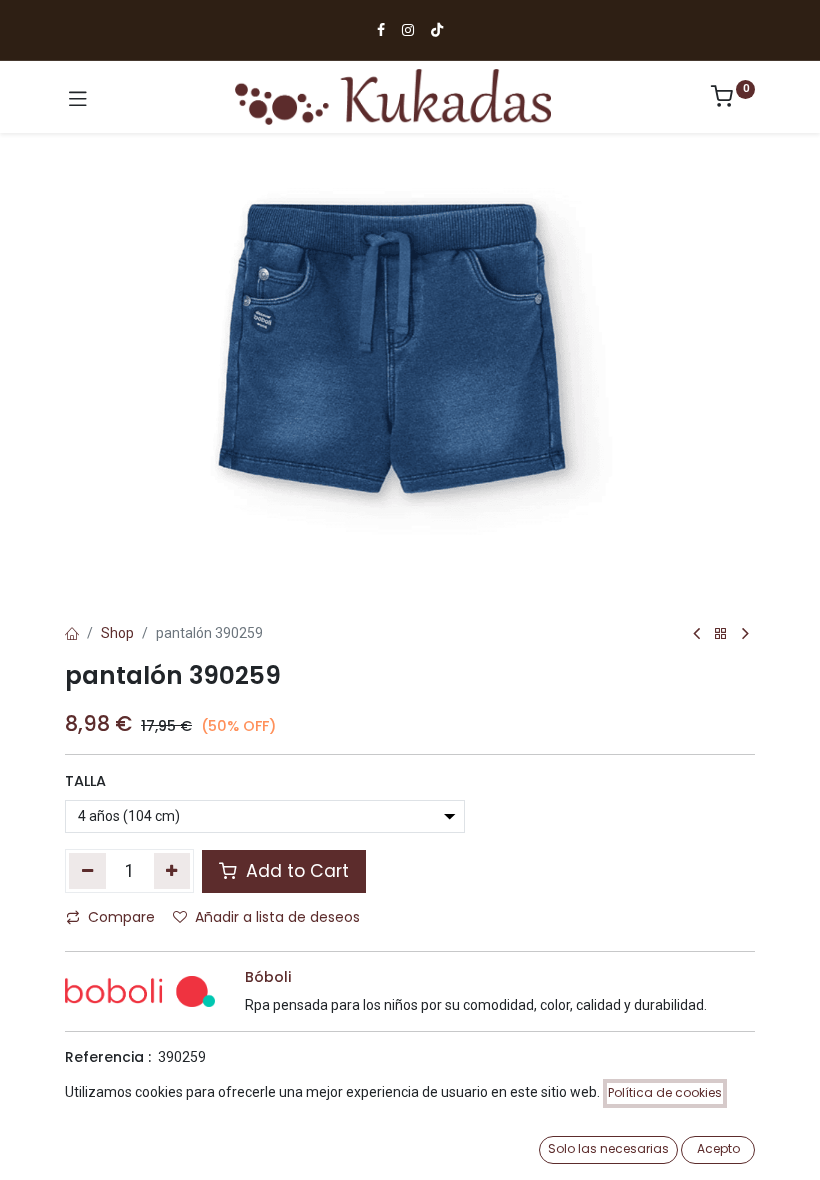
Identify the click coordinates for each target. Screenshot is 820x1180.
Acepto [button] (718, 1148)
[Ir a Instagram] (408, 30)
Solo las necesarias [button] (608, 1148)
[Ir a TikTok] (437, 30)
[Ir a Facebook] (381, 30)
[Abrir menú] (78, 97)
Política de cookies (665, 1092)
